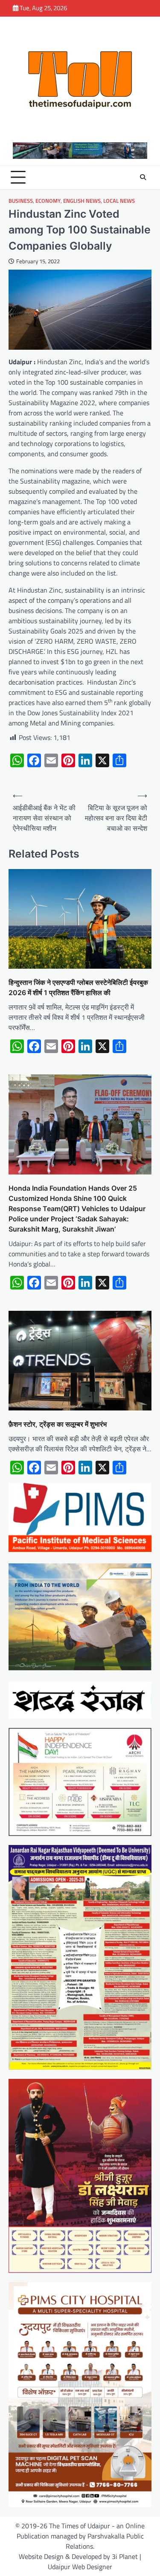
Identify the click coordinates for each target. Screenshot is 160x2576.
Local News (119, 201)
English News (82, 201)
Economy (48, 201)
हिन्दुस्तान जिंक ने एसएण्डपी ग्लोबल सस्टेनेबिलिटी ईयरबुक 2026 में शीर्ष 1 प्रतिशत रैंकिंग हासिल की (78, 987)
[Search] (143, 177)
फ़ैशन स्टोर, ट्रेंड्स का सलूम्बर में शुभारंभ (58, 1424)
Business (21, 201)
